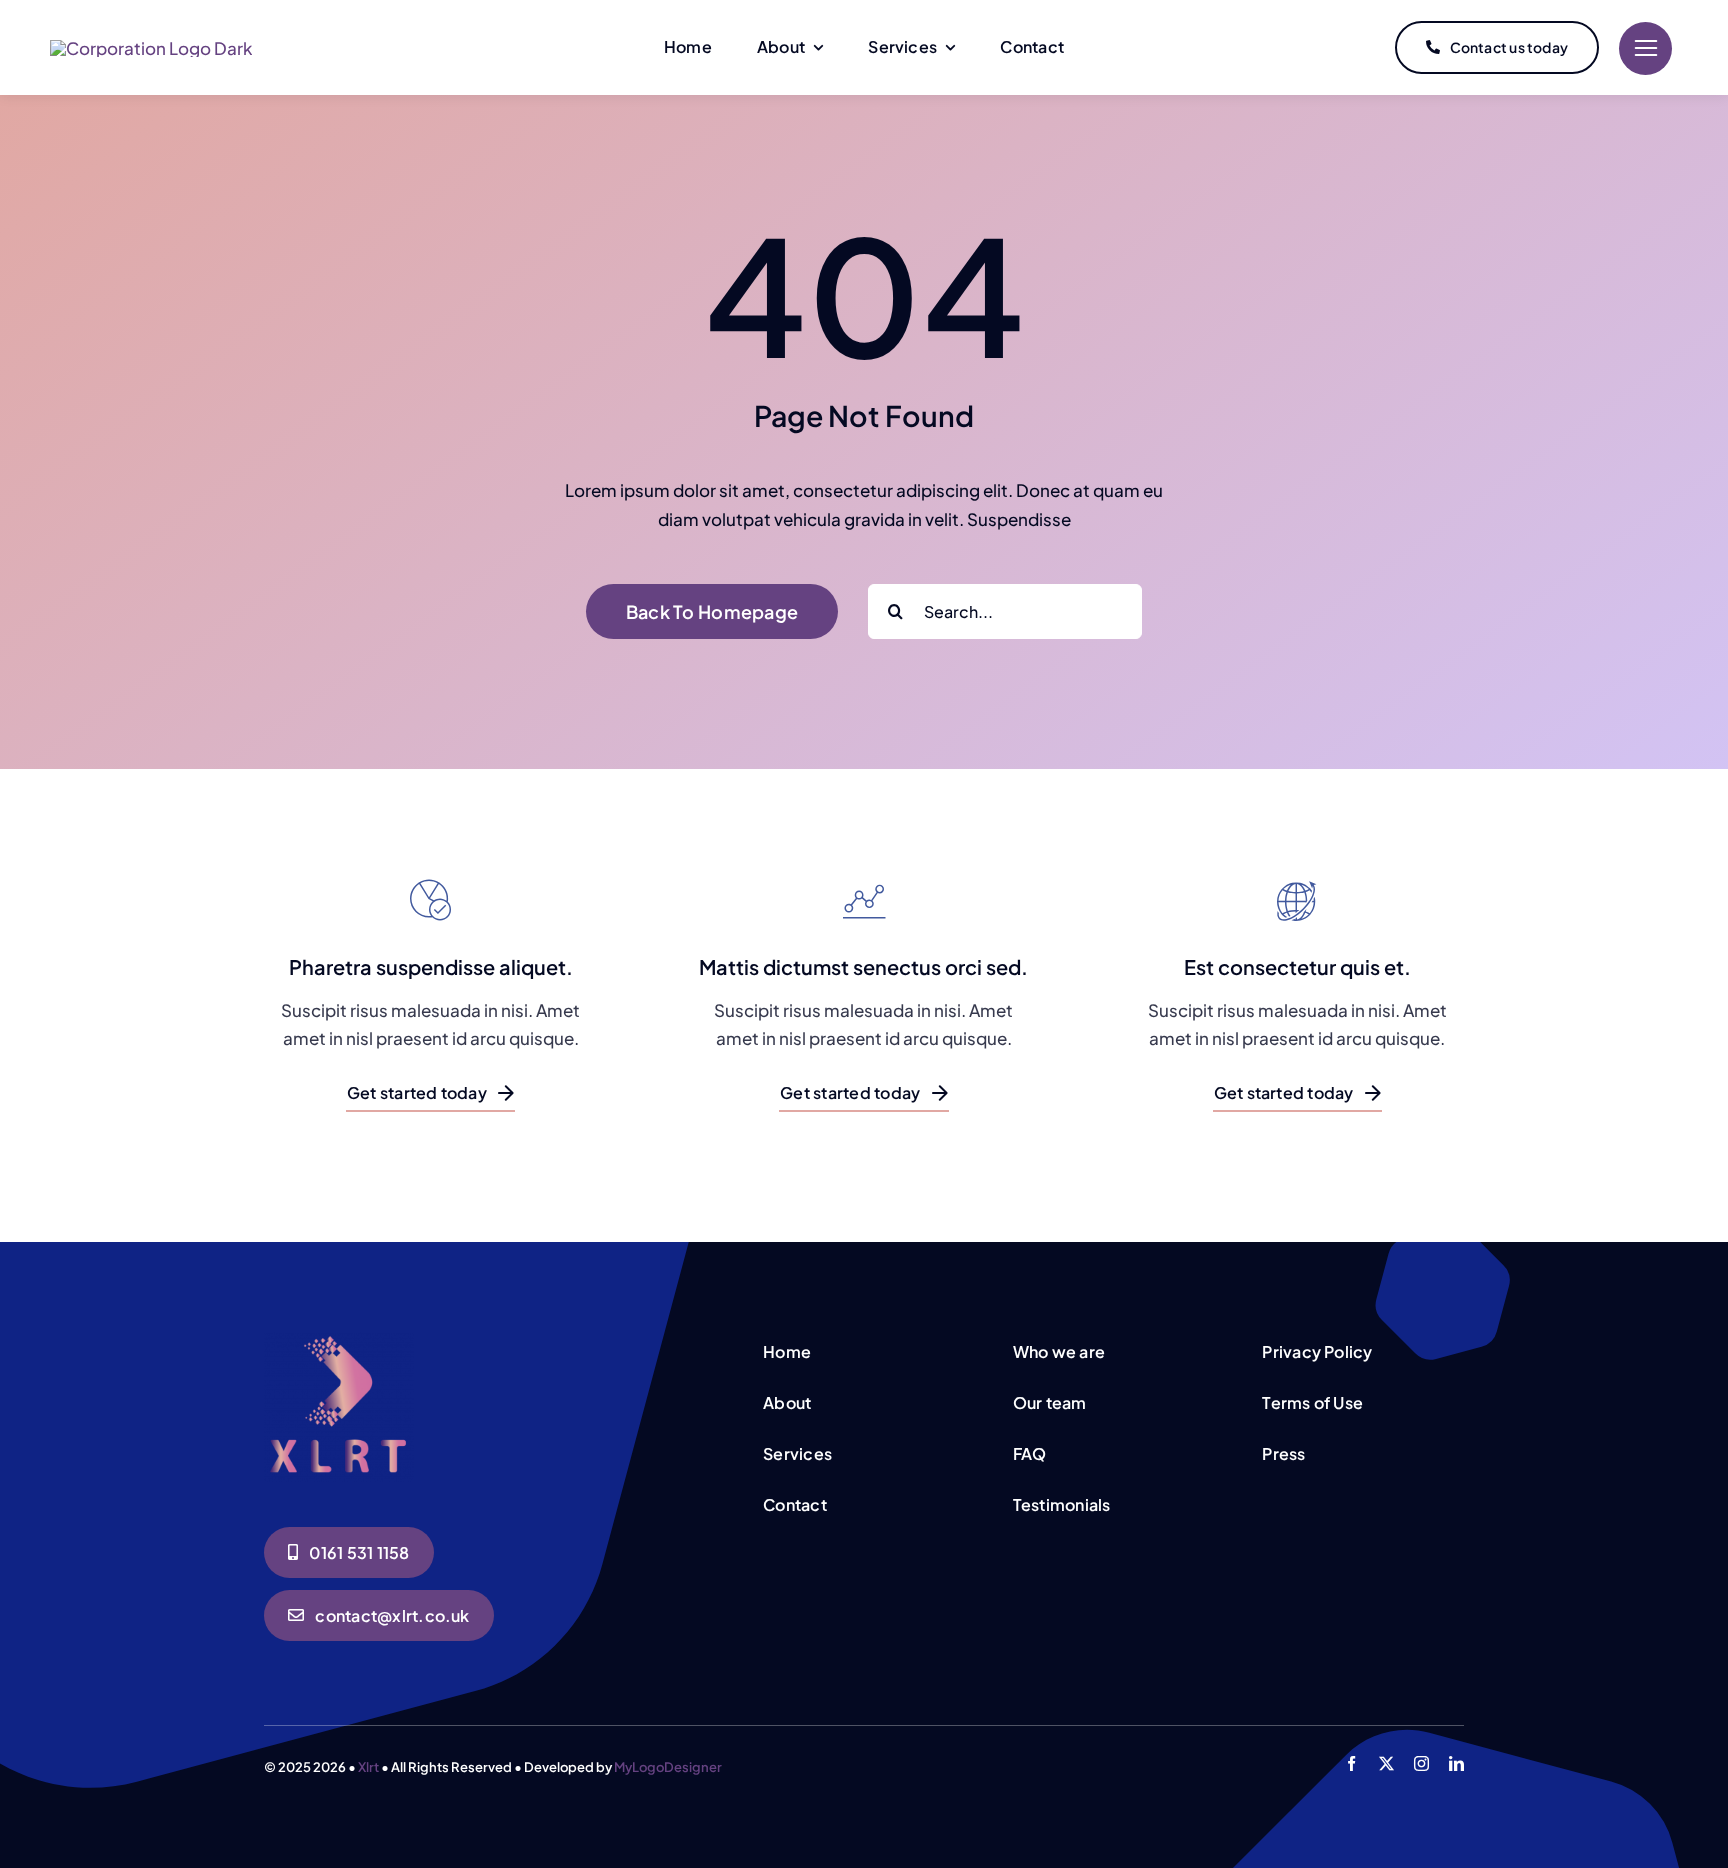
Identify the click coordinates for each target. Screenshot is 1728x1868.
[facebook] (1351, 1763)
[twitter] (1386, 1763)
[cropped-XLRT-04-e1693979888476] (339, 1340)
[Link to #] (1645, 48)
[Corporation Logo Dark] (151, 48)
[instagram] (1421, 1763)
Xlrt (368, 1767)
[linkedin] (1456, 1763)
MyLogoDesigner (668, 1767)
